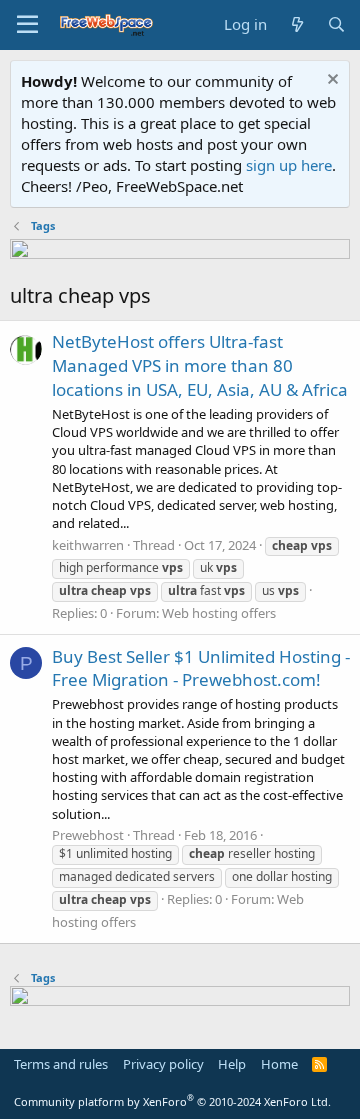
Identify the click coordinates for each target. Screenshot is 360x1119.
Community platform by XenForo (172, 1101)
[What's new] (296, 24)
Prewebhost (88, 835)
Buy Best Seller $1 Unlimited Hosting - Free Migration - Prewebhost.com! (201, 668)
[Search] (336, 24)
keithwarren (88, 545)
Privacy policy (163, 1064)
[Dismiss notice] (330, 81)
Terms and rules (61, 1064)
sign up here (289, 165)
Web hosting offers (219, 613)
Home (279, 1064)
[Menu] (27, 25)
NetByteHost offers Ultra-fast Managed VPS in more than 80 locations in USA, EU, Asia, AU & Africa (200, 365)
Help (232, 1064)
